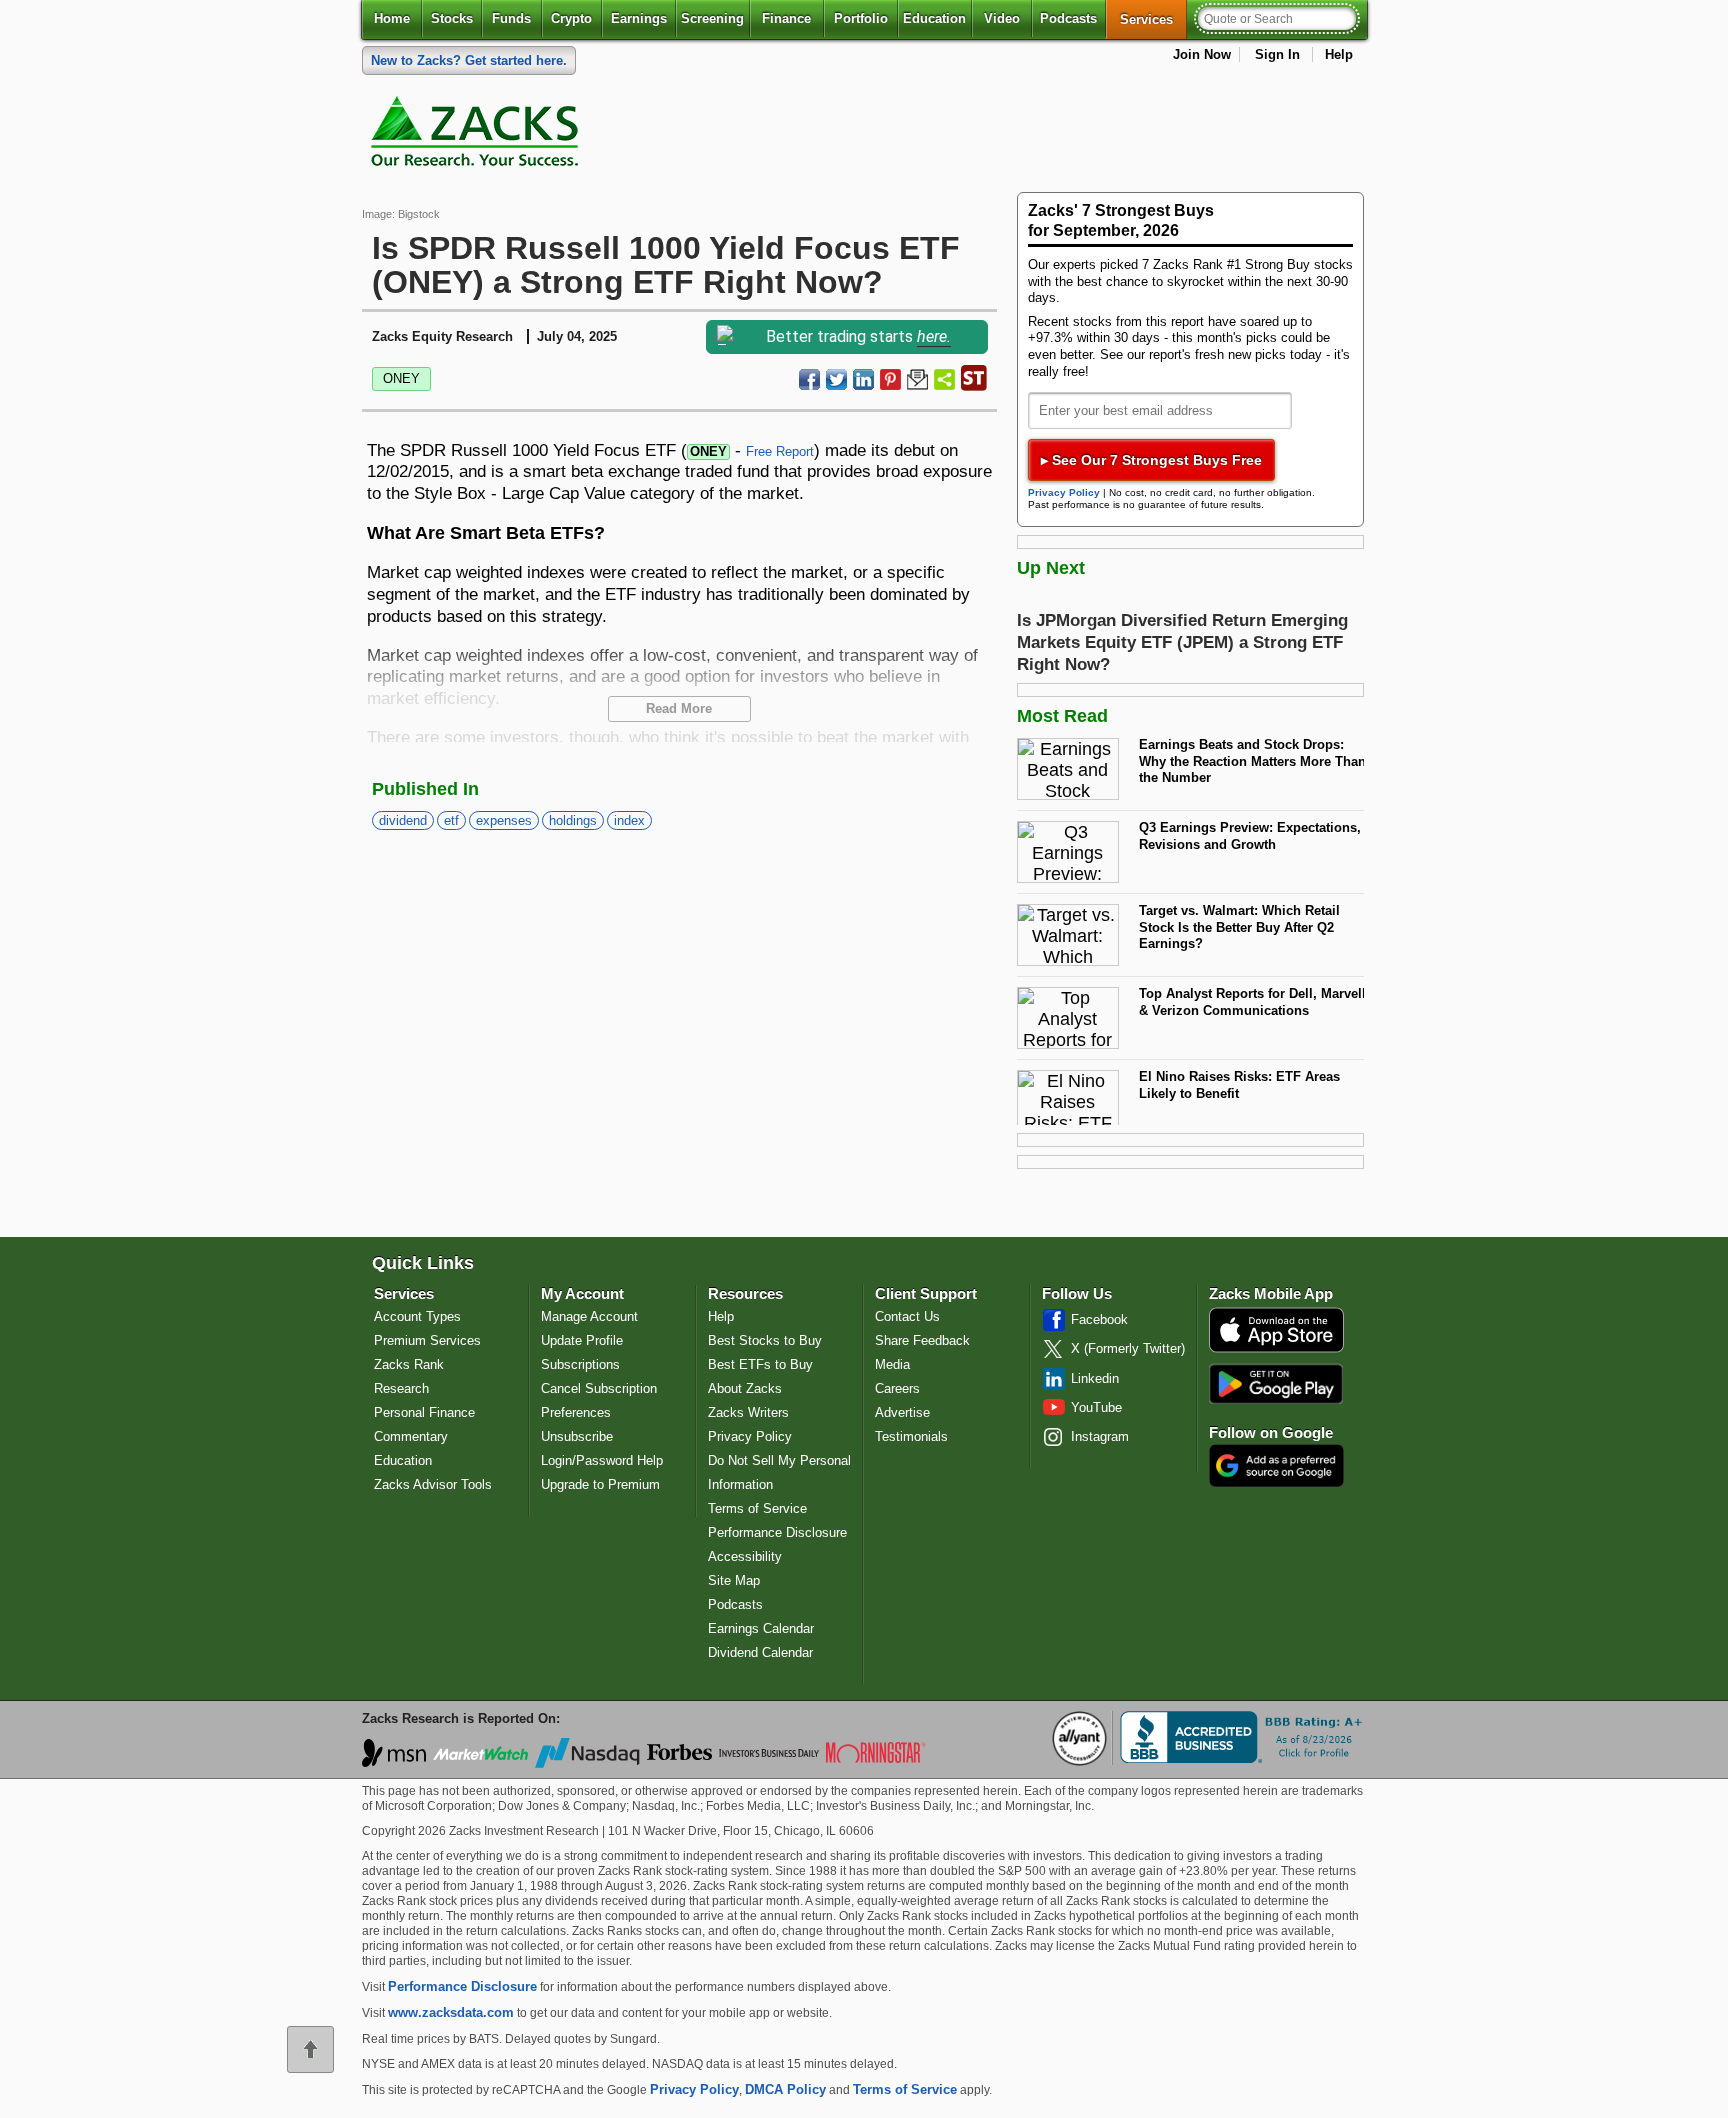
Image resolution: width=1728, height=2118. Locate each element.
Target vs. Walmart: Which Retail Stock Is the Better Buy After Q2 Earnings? (1239, 927)
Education (934, 18)
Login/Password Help (602, 1460)
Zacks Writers (748, 1412)
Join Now (1202, 54)
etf (451, 820)
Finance (786, 18)
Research (401, 1388)
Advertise (902, 1412)
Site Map (734, 1580)
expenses (504, 820)
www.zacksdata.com (451, 2012)
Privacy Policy (1064, 492)
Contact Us (907, 1316)
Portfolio (861, 18)
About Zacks (745, 1388)
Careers (897, 1388)
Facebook (1099, 1319)
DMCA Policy (785, 2089)
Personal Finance (424, 1412)
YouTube (1096, 1407)
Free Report (780, 451)
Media (892, 1364)
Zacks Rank (409, 1364)
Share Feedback (922, 1340)
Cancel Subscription (599, 1388)
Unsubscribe (577, 1436)
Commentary (411, 1436)
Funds (511, 18)
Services (1153, 19)
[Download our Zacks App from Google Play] (1276, 1383)
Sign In (1277, 54)
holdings (573, 820)
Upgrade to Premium (600, 1484)
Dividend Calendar (760, 1652)
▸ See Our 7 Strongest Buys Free (1151, 460)
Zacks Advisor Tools (433, 1484)
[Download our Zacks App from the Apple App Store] (1276, 1350)
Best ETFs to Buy (760, 1364)
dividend (403, 820)
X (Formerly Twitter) (1128, 1348)
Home (392, 18)
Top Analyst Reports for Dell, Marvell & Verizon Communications (1252, 1002)
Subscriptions (580, 1364)
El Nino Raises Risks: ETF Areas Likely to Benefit (1239, 1085)
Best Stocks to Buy (765, 1340)
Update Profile (582, 1340)
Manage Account (589, 1316)
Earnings (639, 18)
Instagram (1100, 1436)
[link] (478, 136)
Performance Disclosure (777, 1532)
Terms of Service (757, 1508)
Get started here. (469, 60)
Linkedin (1095, 1378)
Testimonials (911, 1436)
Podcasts (1068, 18)
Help (1339, 54)
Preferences (576, 1412)
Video (1002, 18)
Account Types (417, 1316)
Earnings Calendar (761, 1628)
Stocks (452, 18)
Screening (712, 18)
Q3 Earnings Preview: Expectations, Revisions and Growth (1250, 836)
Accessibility (745, 1556)
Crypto (571, 18)
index (629, 820)
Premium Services (427, 1340)
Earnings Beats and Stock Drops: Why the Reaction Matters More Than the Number (1252, 761)
